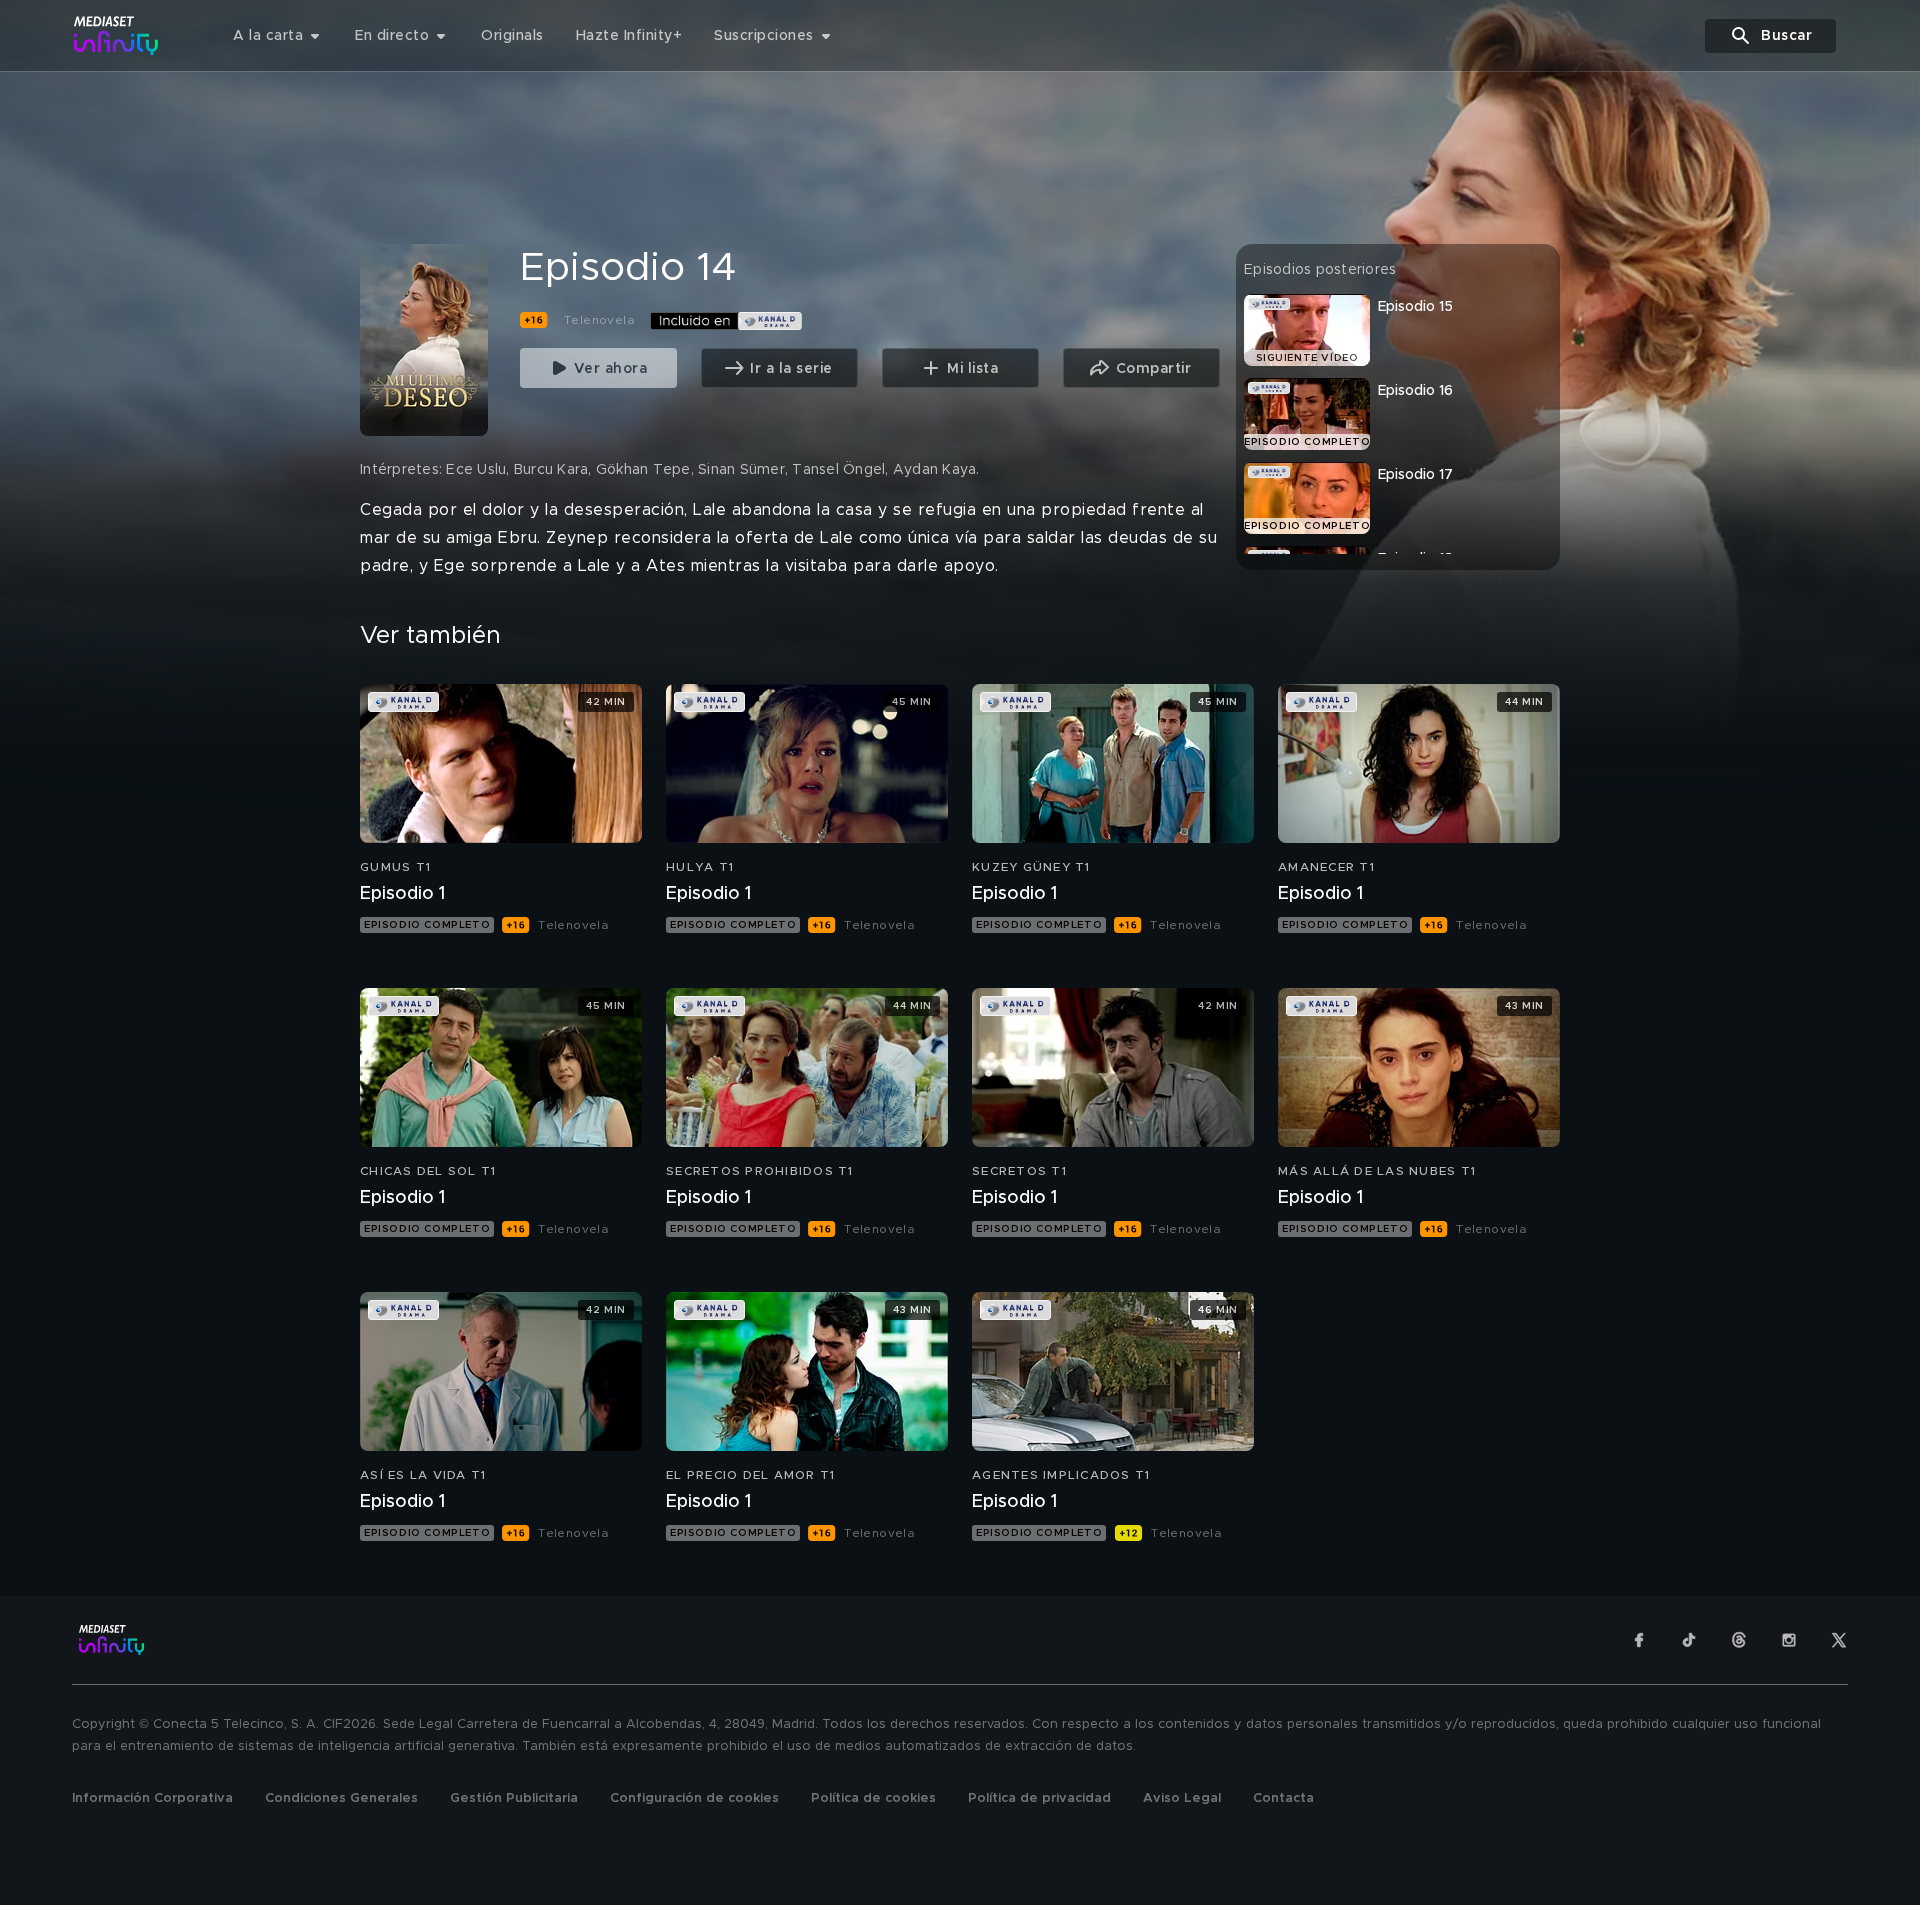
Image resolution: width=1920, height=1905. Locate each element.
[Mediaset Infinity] (116, 35)
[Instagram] (1789, 1640)
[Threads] (1739, 1640)
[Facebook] (1639, 1640)
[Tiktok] (1689, 1640)
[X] (1839, 1640)
